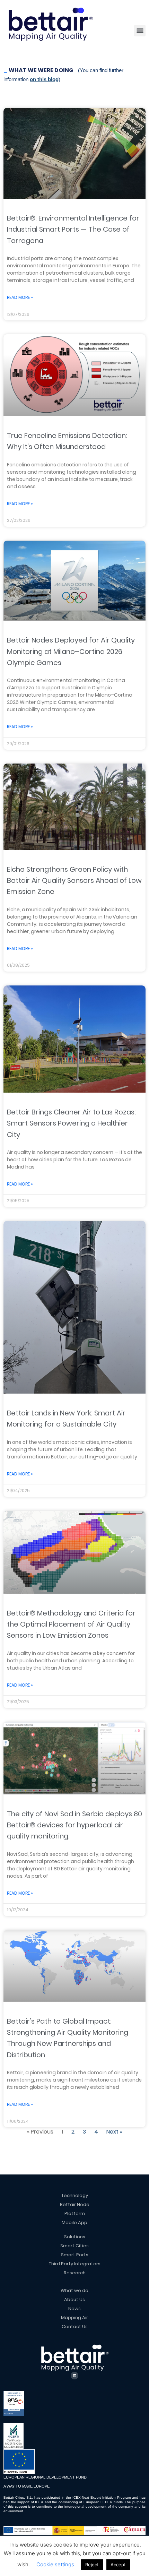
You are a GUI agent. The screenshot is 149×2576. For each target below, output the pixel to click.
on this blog (44, 79)
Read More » (20, 297)
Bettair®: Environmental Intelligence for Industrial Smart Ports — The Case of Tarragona (73, 229)
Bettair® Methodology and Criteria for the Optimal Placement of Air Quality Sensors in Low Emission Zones (71, 1624)
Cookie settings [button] (55, 2564)
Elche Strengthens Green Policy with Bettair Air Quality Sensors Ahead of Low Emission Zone (74, 881)
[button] (140, 31)
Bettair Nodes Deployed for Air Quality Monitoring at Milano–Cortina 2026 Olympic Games (71, 651)
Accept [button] (118, 2565)
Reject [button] (92, 2565)
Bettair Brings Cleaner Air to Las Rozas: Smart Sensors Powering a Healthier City (71, 1123)
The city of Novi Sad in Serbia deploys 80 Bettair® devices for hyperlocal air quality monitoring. (74, 1825)
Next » (114, 2132)
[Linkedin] (74, 2376)
